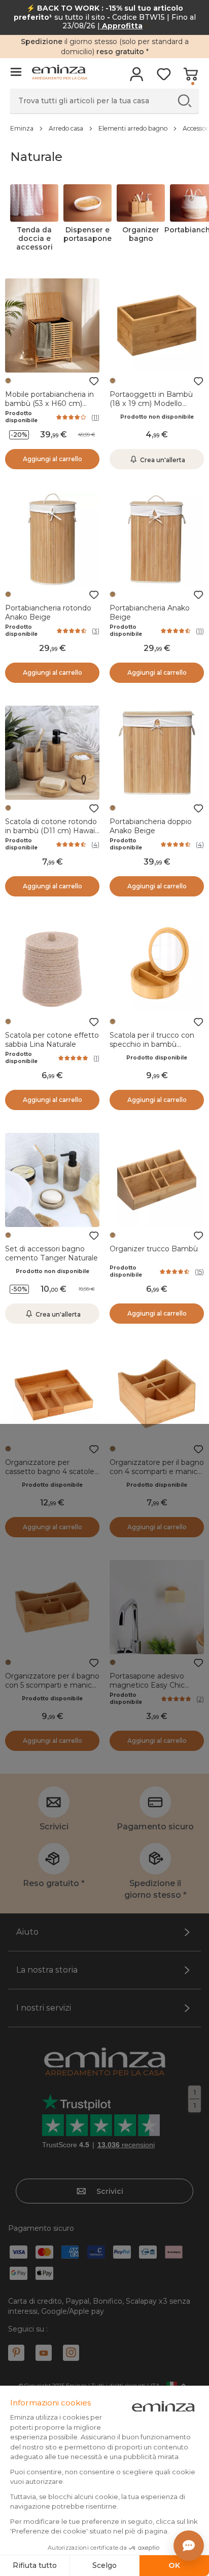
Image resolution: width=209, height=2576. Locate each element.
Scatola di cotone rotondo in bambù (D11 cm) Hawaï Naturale (51, 831)
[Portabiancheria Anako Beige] (157, 539)
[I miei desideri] (164, 77)
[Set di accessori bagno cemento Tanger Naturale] (52, 1180)
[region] (104, 128)
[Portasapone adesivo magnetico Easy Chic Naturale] (157, 1607)
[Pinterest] (16, 2353)
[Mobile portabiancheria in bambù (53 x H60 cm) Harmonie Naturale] (52, 325)
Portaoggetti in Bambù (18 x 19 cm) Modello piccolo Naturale (151, 403)
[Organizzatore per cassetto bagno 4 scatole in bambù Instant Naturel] (52, 1394)
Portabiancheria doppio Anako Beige (151, 826)
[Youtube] (44, 2353)
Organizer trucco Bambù (154, 1249)
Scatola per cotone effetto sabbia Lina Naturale (52, 1040)
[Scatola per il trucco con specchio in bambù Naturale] (157, 966)
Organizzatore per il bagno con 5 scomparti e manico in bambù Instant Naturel (52, 1685)
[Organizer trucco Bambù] (157, 1180)
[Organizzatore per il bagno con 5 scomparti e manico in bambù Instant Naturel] (52, 1607)
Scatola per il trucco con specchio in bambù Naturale (152, 1044)
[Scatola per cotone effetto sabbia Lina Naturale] (52, 966)
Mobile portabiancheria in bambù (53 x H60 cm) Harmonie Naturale (49, 403)
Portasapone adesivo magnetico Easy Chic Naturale (147, 1685)
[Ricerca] (184, 100)
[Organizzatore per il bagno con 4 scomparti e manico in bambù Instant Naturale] (157, 1394)
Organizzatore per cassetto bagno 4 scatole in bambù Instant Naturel (50, 1471)
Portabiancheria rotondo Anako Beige (48, 612)
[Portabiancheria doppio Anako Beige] (157, 753)
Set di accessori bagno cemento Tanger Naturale (51, 1253)
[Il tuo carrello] (190, 77)
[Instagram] (71, 2353)
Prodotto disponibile (21, 417)
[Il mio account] (137, 77)
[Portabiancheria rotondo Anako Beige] (52, 539)
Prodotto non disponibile (157, 417)
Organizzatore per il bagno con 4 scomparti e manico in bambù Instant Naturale (157, 1471)
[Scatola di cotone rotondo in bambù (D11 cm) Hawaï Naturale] (52, 753)
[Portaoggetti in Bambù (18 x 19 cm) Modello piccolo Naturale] (157, 325)
